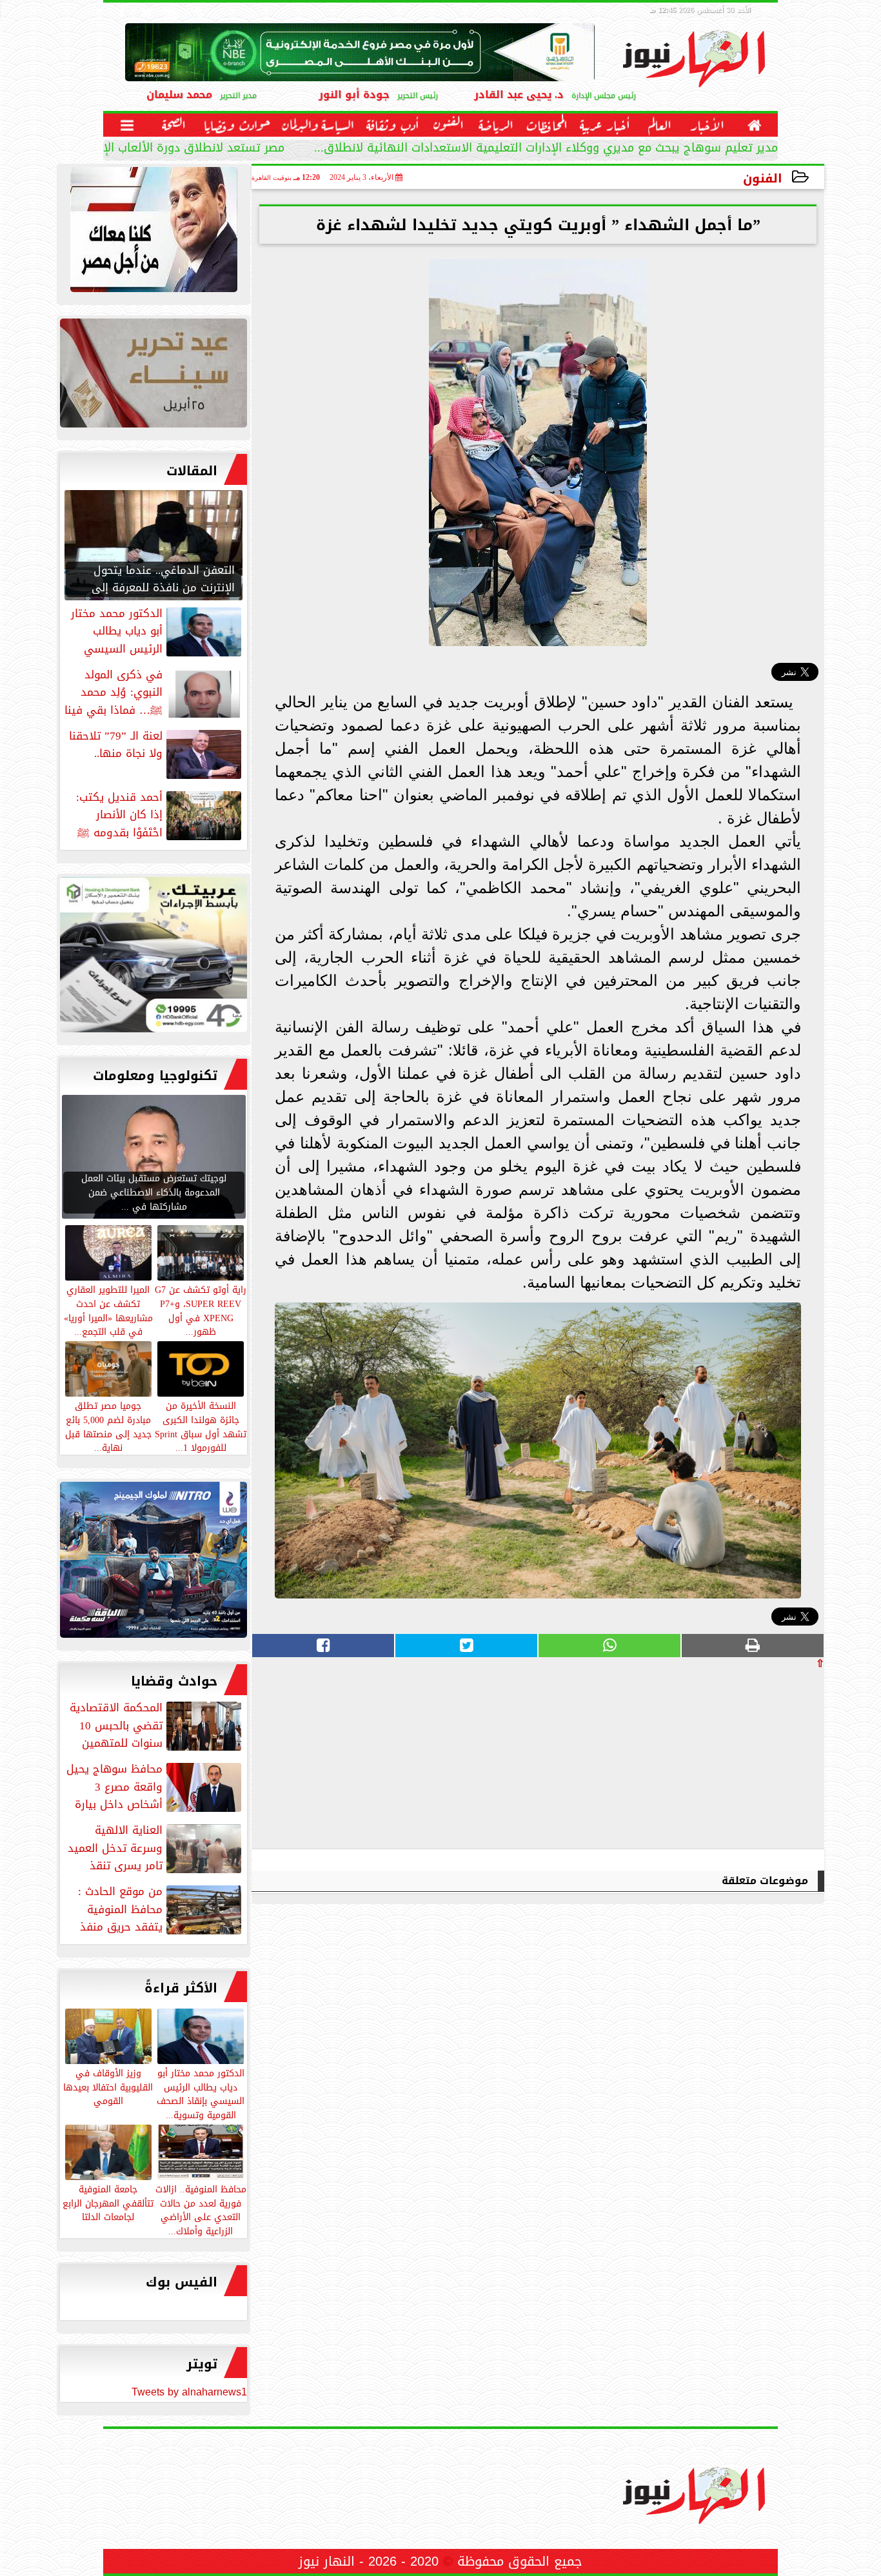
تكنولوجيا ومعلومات (155, 1076)
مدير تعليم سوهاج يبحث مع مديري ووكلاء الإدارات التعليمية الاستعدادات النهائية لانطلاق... (546, 149)
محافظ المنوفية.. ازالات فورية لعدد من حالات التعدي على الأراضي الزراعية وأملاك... (201, 2209)
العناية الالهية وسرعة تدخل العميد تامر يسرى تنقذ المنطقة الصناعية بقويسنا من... (156, 1848)
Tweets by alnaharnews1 (189, 2392)
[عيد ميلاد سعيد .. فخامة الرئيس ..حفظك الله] (153, 233)
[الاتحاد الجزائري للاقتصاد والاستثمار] (153, 376)
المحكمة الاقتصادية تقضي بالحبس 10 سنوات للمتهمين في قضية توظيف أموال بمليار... (157, 1726)
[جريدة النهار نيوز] (153, 958)
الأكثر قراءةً (181, 1988)
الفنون (763, 178)
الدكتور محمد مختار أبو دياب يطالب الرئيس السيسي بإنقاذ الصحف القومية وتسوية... (201, 2093)
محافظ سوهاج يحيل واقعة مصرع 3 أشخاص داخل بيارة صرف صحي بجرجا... (155, 1787)
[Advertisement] (728, 1758)
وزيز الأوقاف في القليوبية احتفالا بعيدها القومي (108, 2087)
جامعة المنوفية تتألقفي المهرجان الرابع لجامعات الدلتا (108, 2203)
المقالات (192, 471)
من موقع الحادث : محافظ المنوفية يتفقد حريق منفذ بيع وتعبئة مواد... (161, 1909)
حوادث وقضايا (174, 1681)
